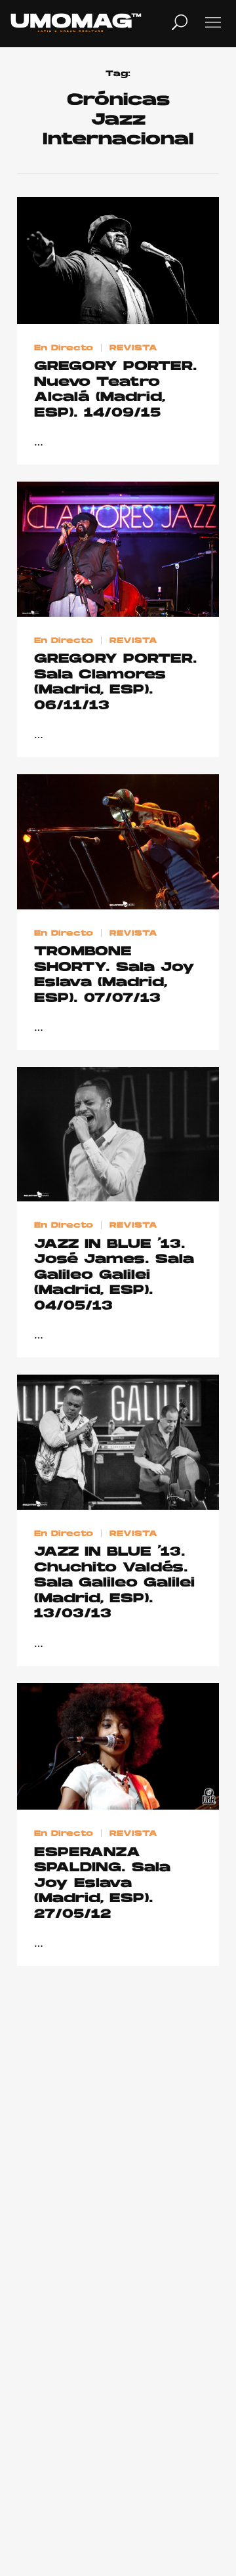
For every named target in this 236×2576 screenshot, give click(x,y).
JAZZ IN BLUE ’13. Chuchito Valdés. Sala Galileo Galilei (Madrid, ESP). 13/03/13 (114, 1583)
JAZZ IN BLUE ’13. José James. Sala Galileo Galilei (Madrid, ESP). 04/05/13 (114, 1276)
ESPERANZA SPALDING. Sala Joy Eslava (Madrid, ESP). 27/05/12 (102, 1884)
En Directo (64, 348)
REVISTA (133, 348)
